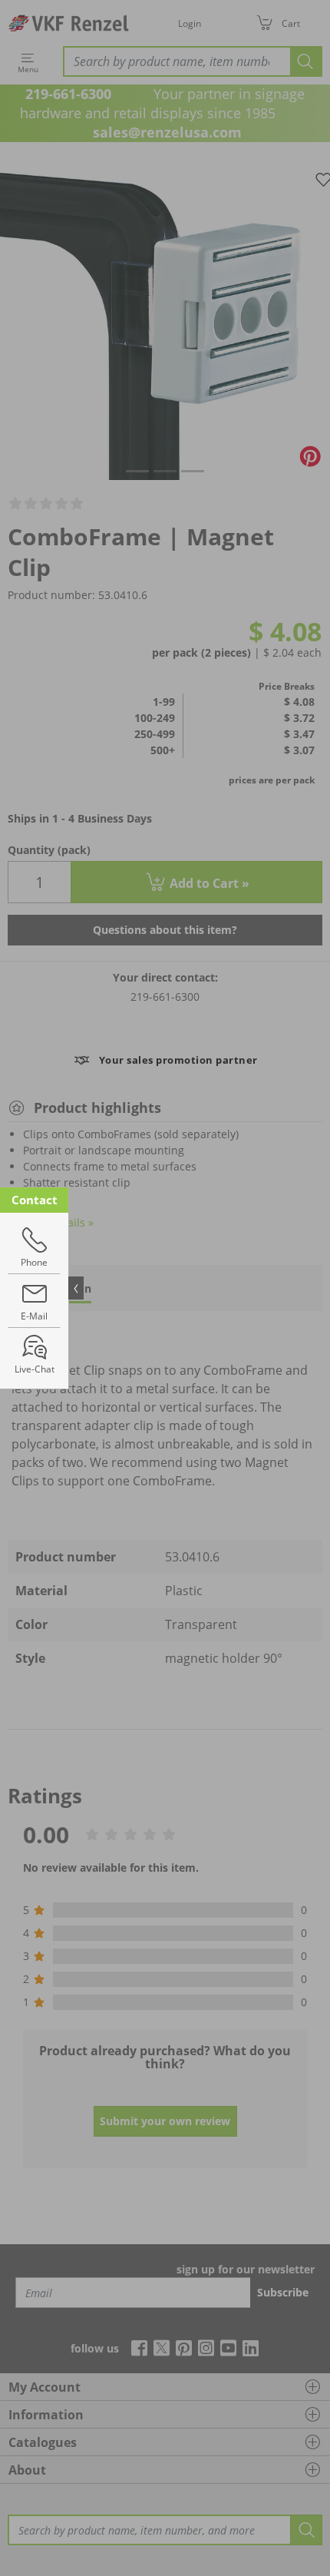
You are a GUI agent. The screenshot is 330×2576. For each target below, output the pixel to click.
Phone (34, 1262)
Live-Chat (35, 1369)
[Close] (76, 1288)
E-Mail (34, 1316)
